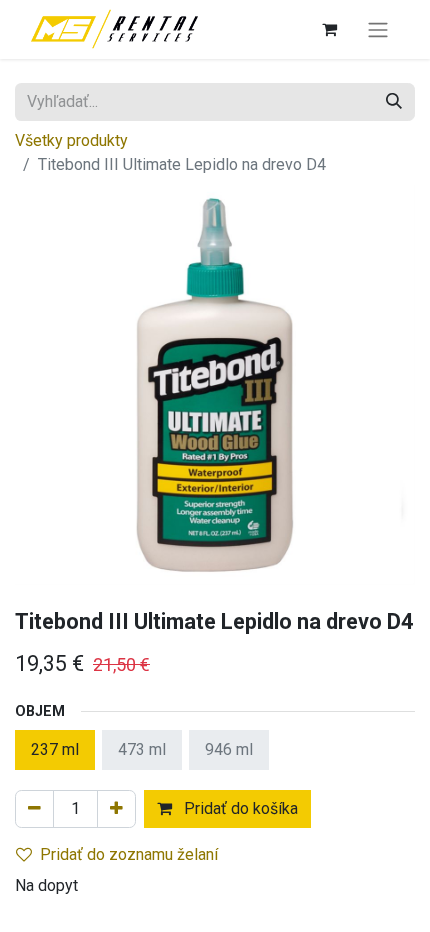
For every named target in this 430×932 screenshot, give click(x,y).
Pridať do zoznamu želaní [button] (129, 854)
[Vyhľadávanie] (394, 102)
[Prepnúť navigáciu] (378, 29)
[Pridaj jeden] (116, 809)
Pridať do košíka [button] (239, 808)
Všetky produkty (71, 140)
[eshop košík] (329, 29)
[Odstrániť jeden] (34, 809)
